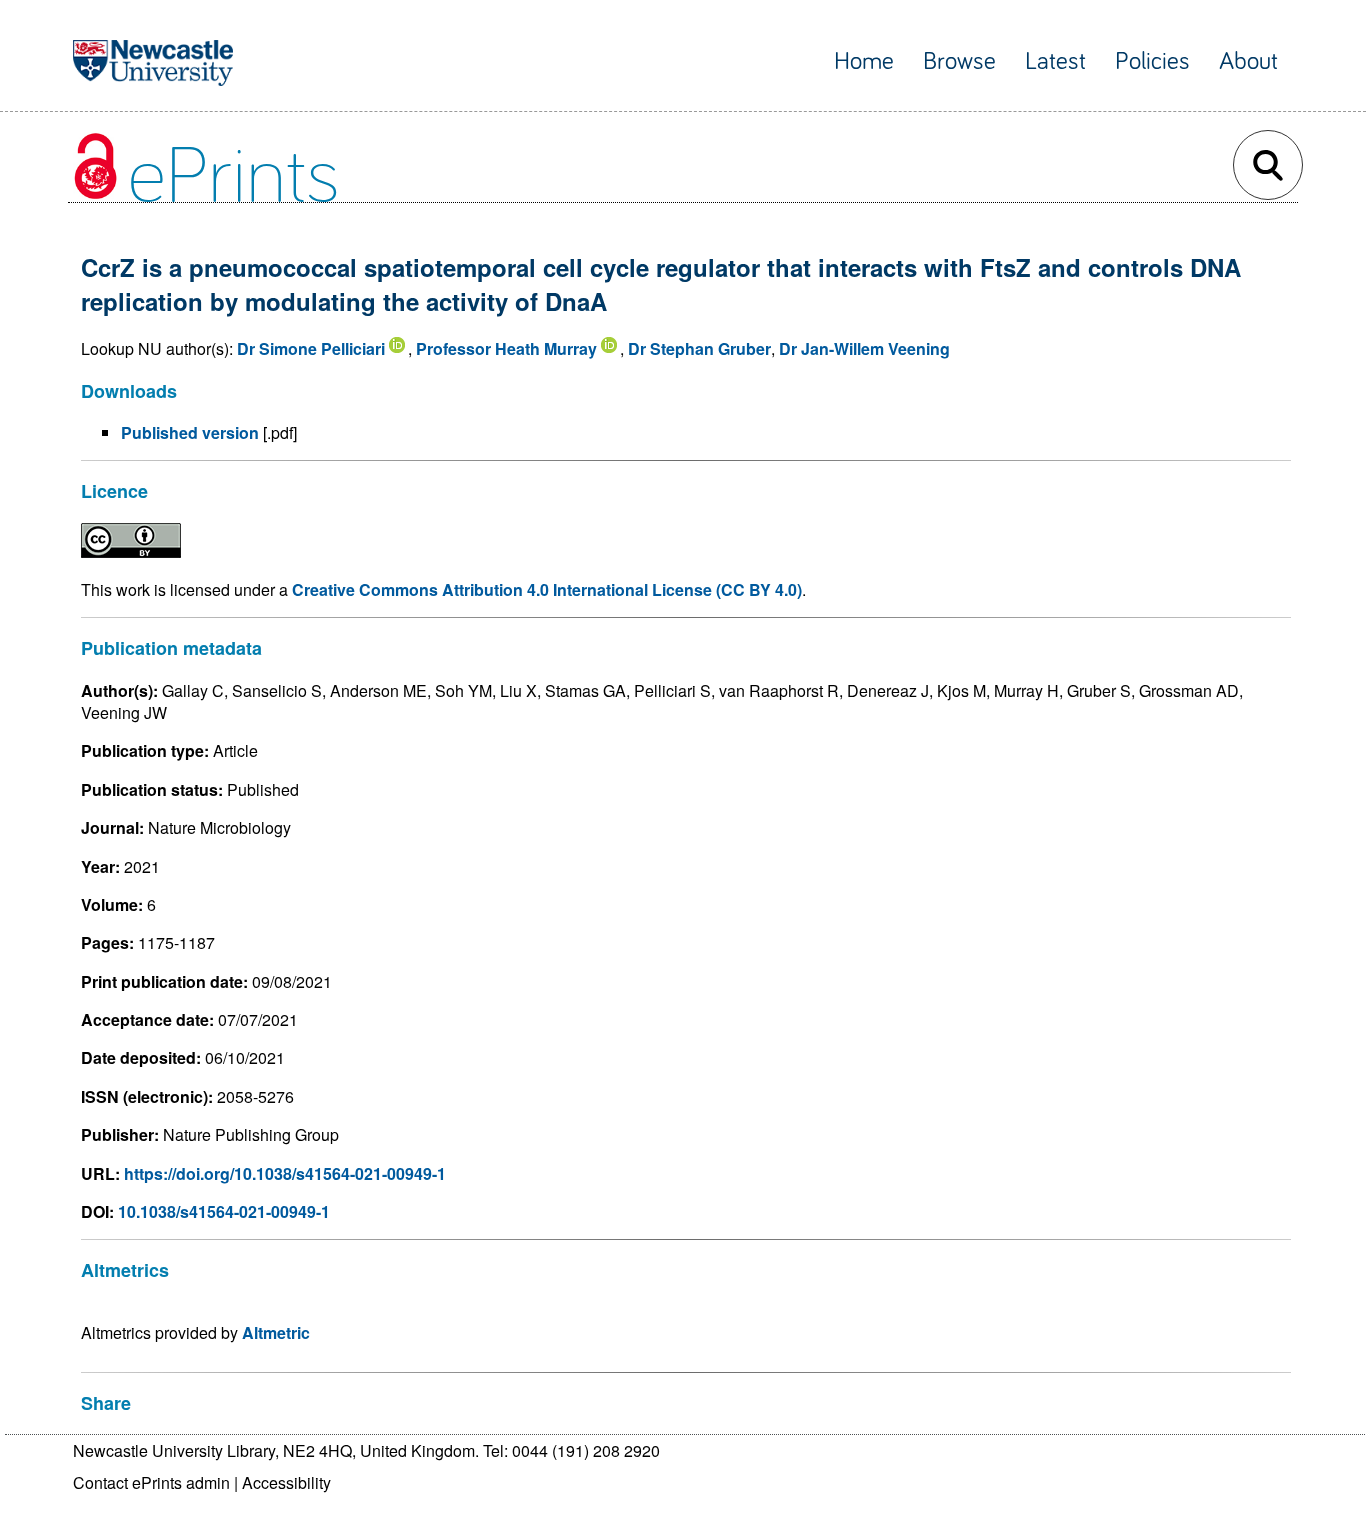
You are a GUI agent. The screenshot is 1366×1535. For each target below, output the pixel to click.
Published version (190, 432)
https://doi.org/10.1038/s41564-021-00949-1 (285, 1173)
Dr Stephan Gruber (699, 348)
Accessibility (286, 1482)
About (1248, 61)
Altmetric (276, 1332)
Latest (1055, 61)
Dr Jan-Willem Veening (864, 348)
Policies (1152, 61)
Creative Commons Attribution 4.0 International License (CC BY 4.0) (547, 589)
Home (864, 61)
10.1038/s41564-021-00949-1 (224, 1211)
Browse (959, 61)
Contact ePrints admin (151, 1482)
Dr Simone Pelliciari (311, 348)
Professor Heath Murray (506, 348)
